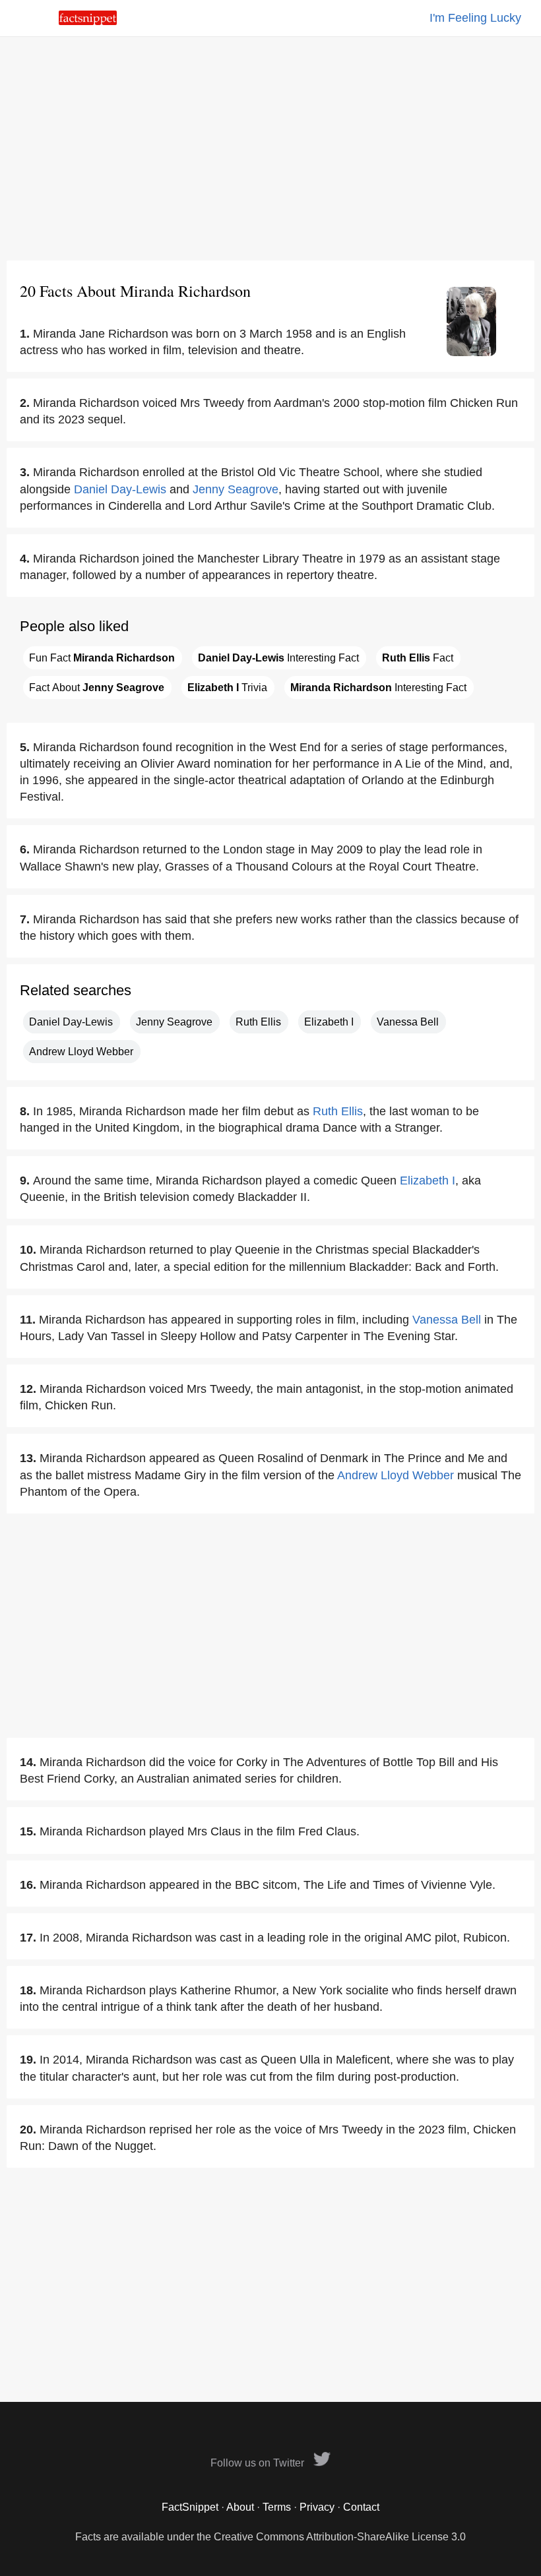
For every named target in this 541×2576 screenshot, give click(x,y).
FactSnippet (190, 2507)
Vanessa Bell (408, 1022)
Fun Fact (102, 658)
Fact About (97, 688)
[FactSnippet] (88, 21)
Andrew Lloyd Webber (81, 1052)
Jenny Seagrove (236, 489)
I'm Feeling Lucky (475, 18)
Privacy (317, 2507)
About (240, 2507)
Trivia (227, 688)
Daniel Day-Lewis (120, 489)
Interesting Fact (278, 658)
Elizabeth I (329, 1022)
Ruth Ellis (258, 1022)
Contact (361, 2507)
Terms (277, 2507)
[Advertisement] (270, 148)
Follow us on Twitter (259, 2463)
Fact (418, 658)
